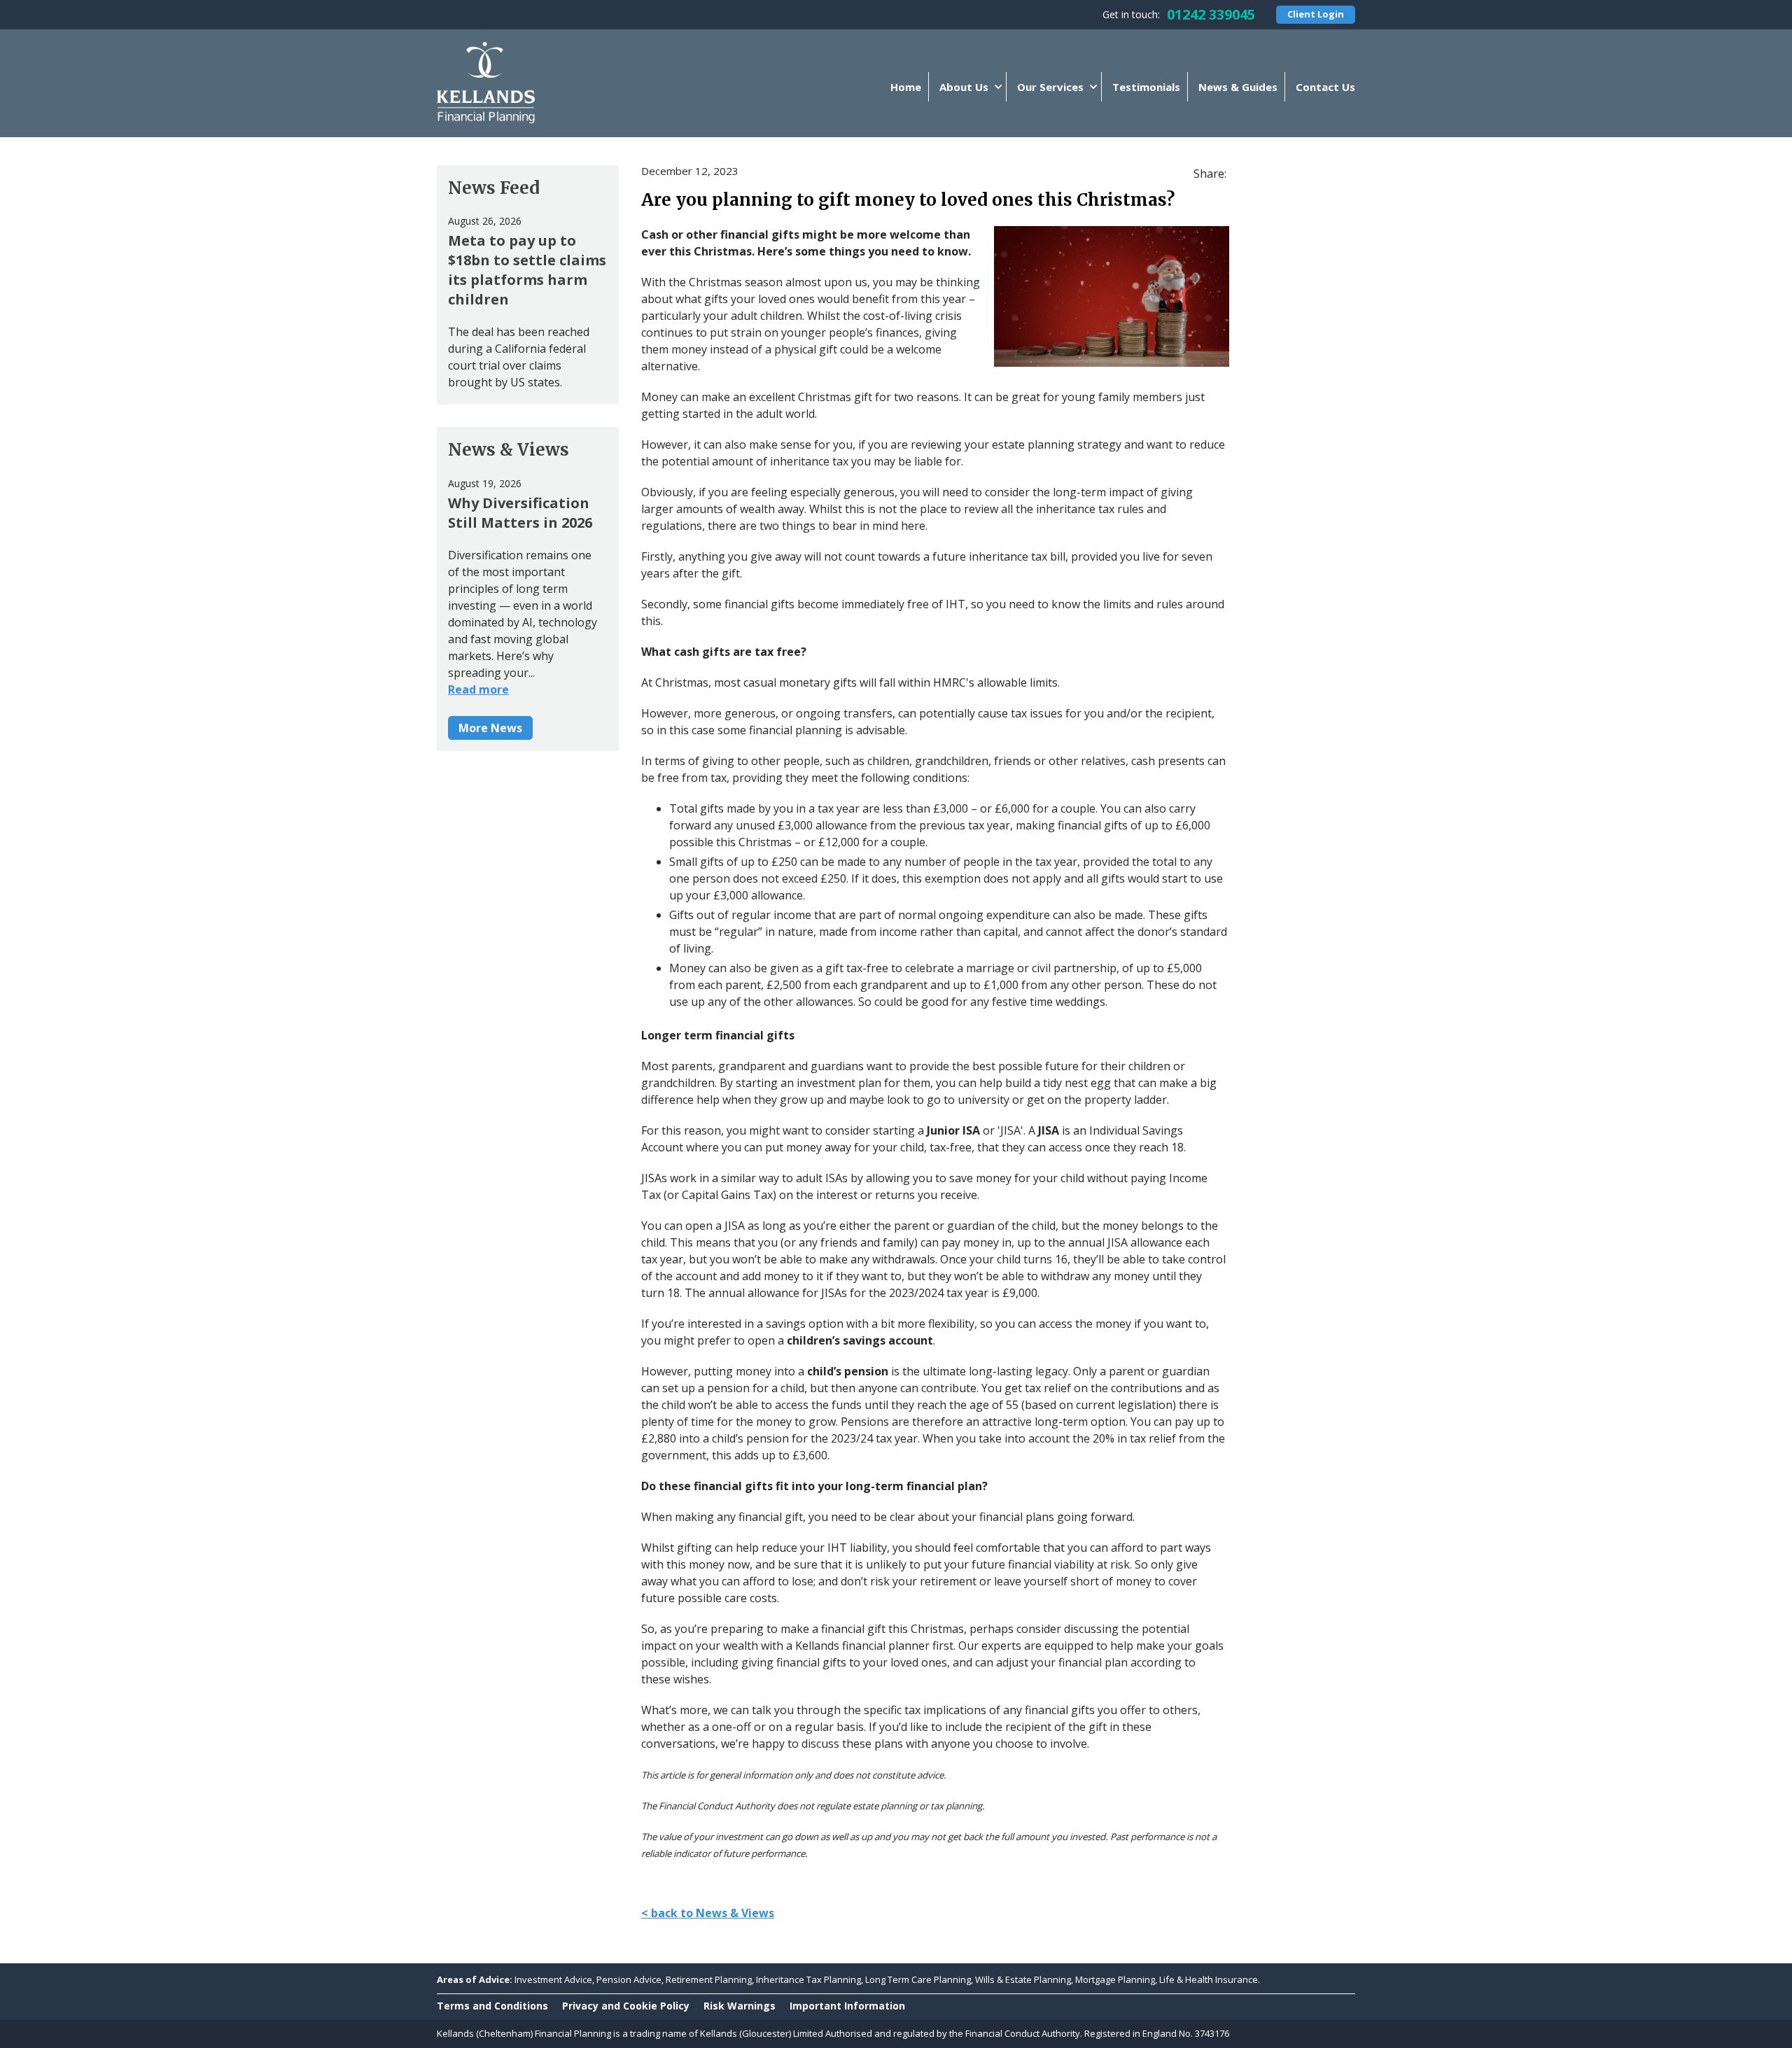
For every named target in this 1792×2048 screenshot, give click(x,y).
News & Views (509, 450)
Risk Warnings (740, 2006)
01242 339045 (1211, 14)
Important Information (847, 2006)
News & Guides (1238, 87)
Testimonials (1146, 87)
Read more (478, 689)
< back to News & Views (708, 1913)
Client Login (1316, 14)
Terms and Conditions (492, 2006)
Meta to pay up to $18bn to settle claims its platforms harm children (527, 270)
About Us (964, 87)
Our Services (1050, 87)
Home (906, 87)
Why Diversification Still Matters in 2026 (520, 513)
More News (490, 728)
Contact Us (1325, 87)
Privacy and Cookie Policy (626, 2006)
